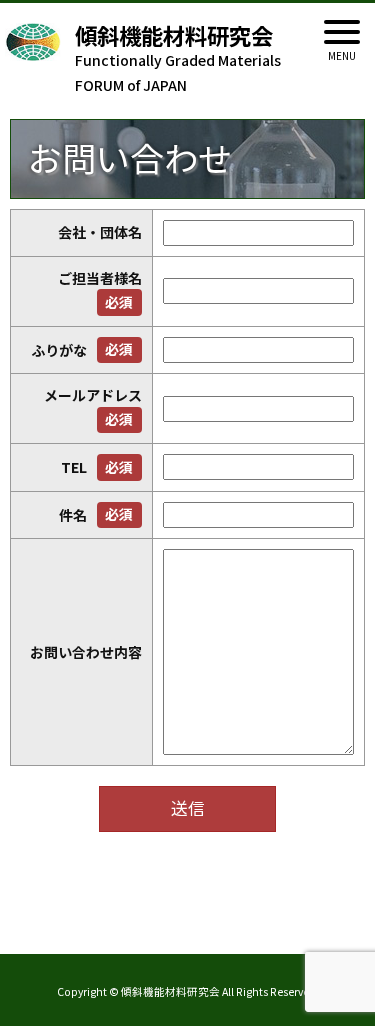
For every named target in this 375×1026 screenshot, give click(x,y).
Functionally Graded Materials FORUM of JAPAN (178, 59)
